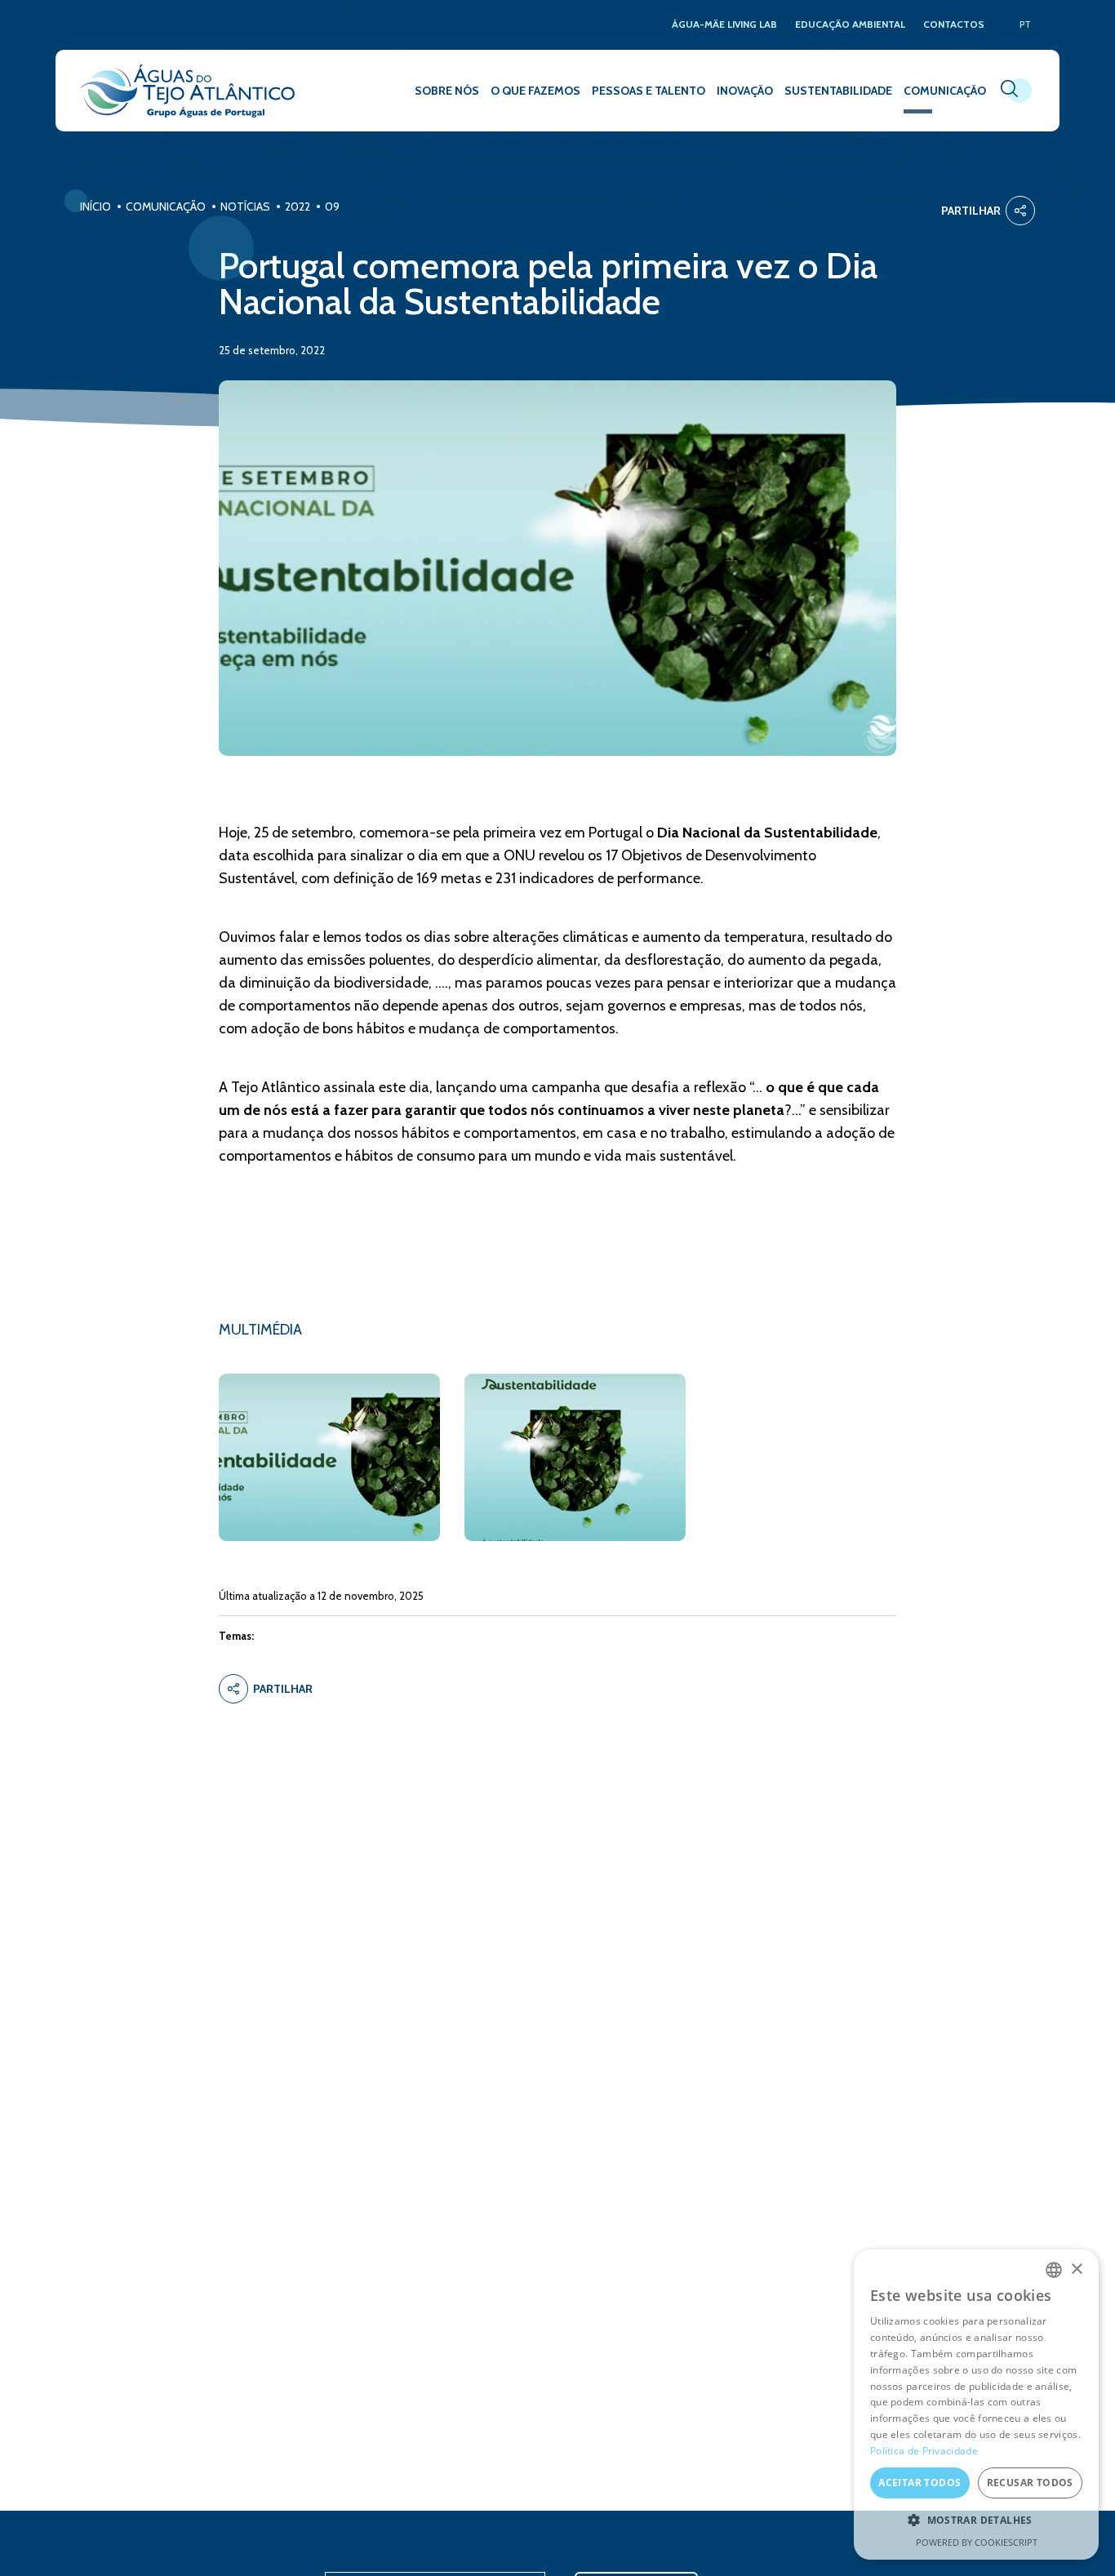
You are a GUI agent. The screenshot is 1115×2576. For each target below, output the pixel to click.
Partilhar (971, 211)
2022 (298, 207)
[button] (976, 2520)
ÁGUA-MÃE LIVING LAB (724, 25)
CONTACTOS (954, 25)
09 (332, 207)
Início (96, 207)
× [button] (1076, 2270)
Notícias (245, 207)
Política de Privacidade (924, 2451)
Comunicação (166, 207)
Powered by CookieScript (977, 2542)
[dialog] (976, 2405)
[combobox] (1054, 2270)
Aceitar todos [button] (920, 2483)
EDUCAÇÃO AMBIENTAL (850, 25)
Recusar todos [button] (1030, 2483)
